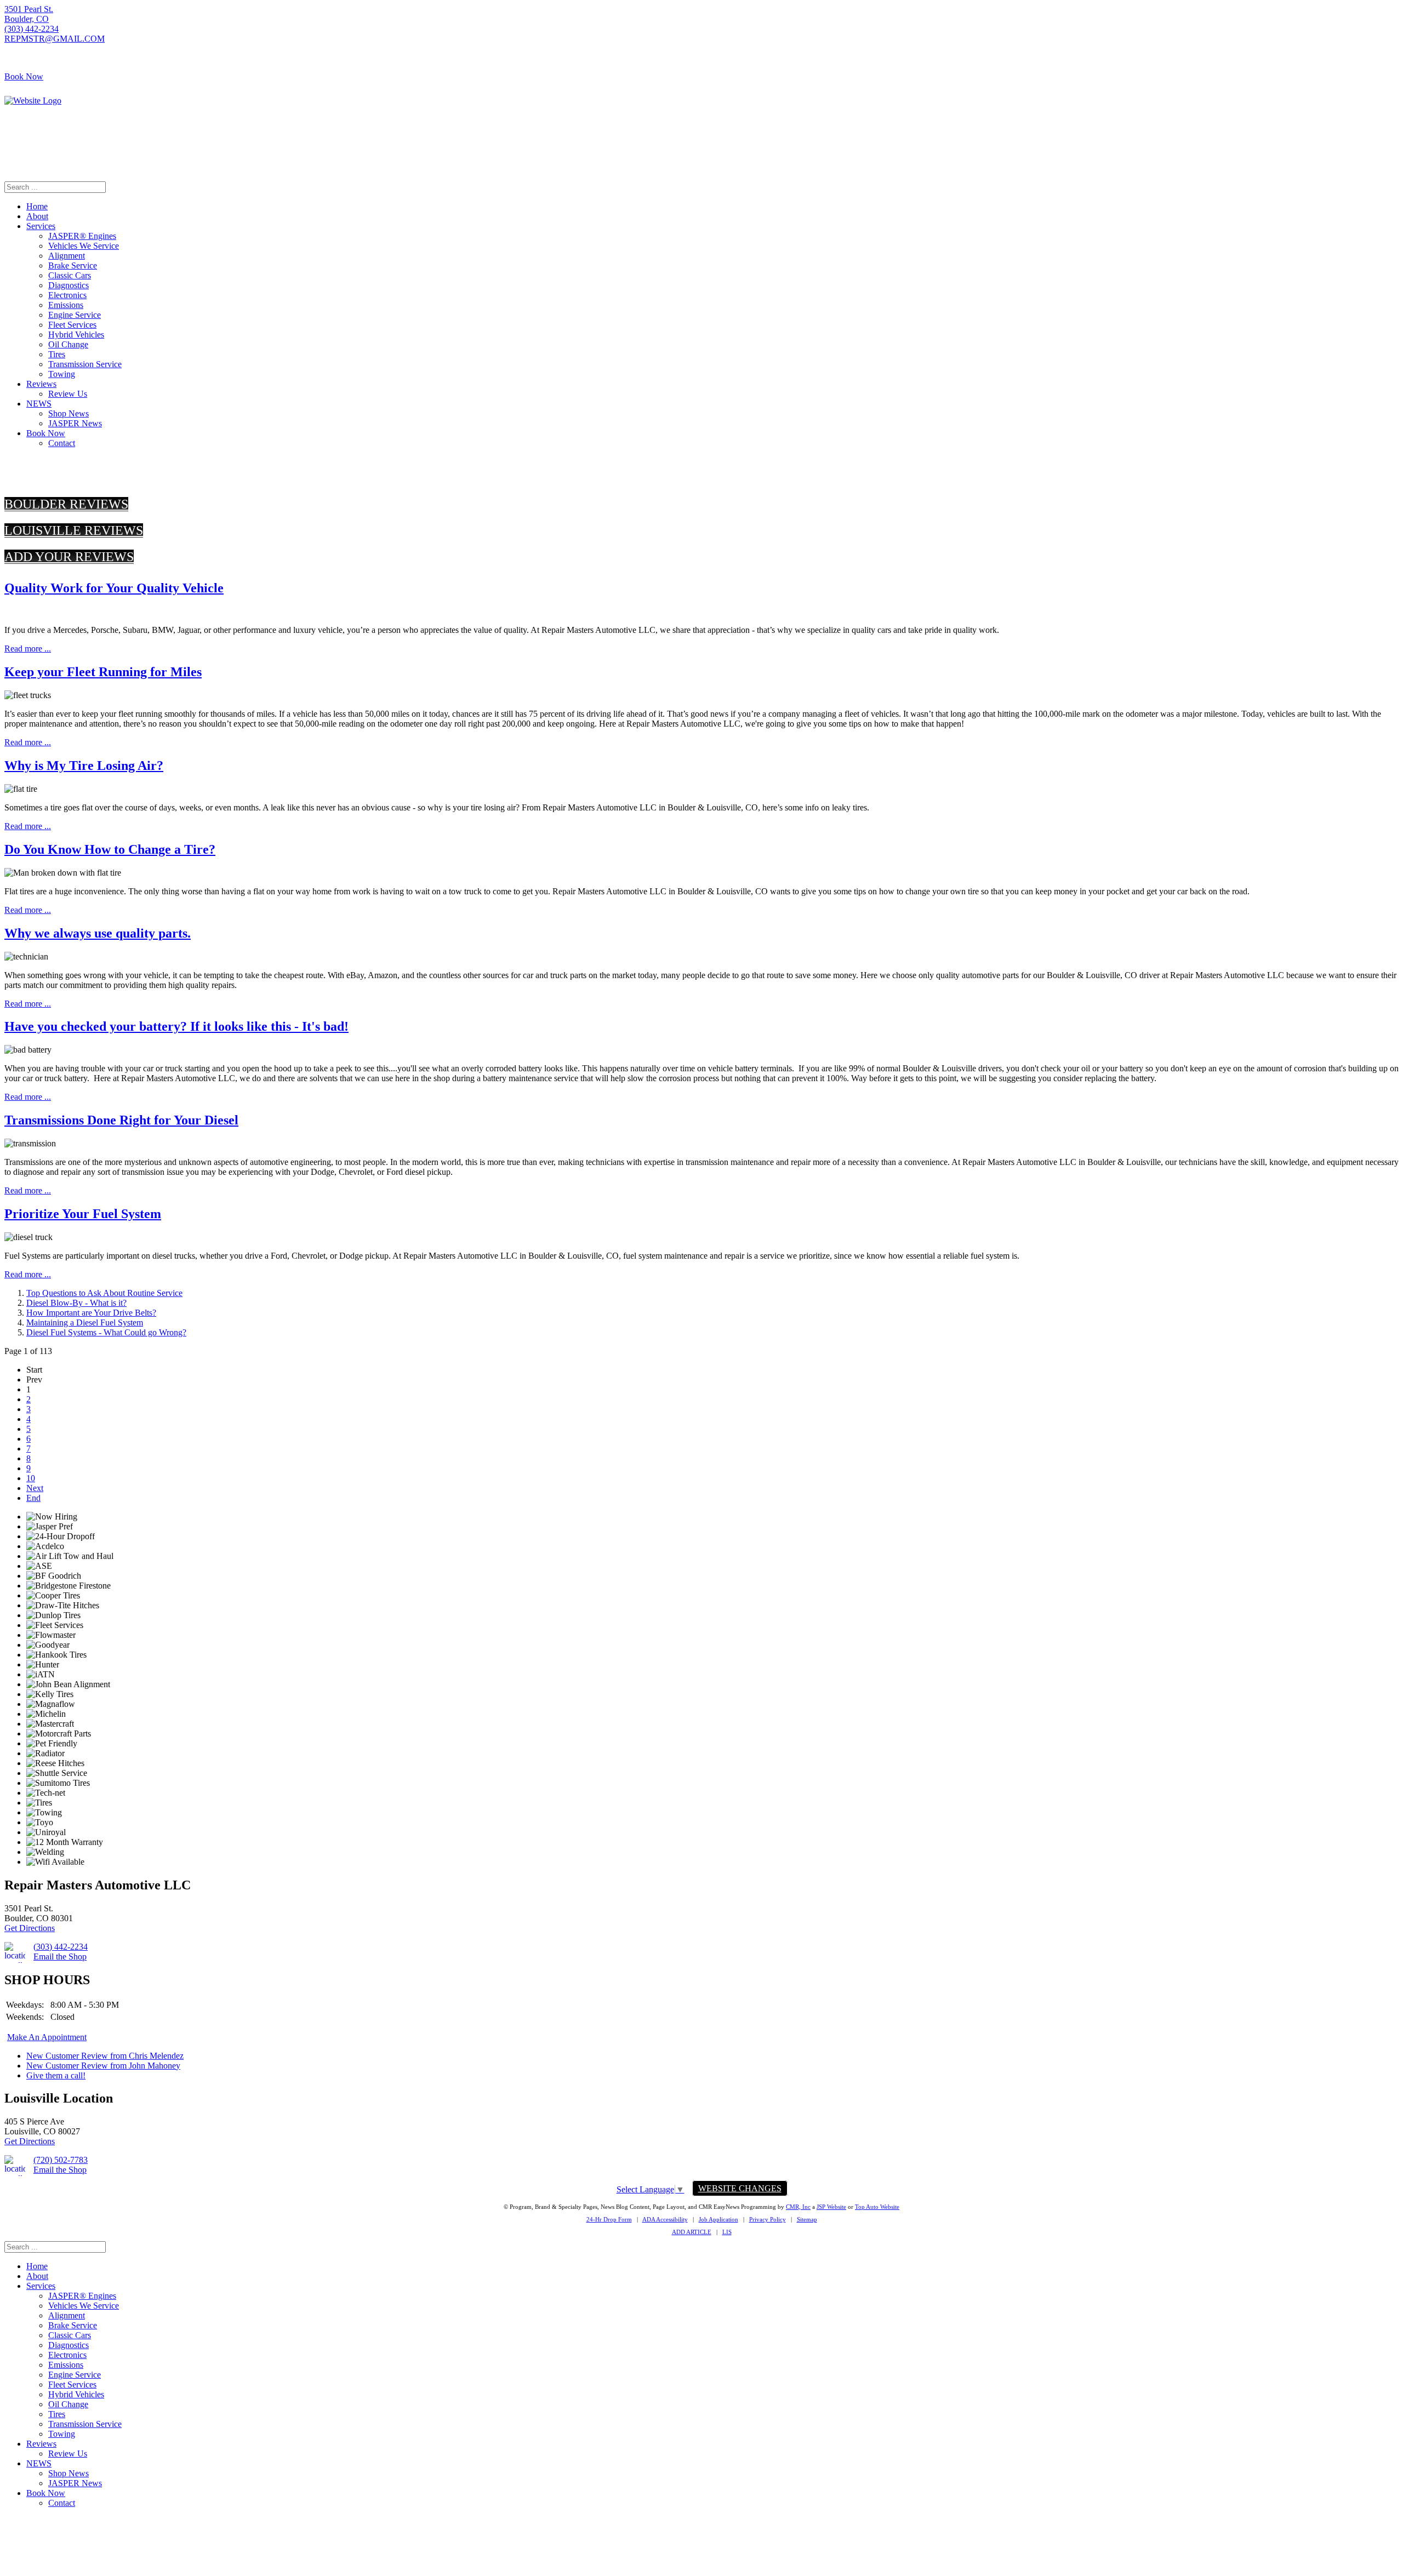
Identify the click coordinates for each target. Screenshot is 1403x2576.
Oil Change (68, 344)
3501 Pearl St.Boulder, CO (29, 14)
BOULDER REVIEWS (66, 504)
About (37, 216)
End (33, 1498)
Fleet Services (72, 325)
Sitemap (807, 2219)
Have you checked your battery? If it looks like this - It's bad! (176, 1026)
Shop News (69, 413)
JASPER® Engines (82, 236)
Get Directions (30, 1928)
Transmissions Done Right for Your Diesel (121, 1120)
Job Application (718, 2219)
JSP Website (831, 2207)
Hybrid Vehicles (76, 335)
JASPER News (75, 423)
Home (37, 206)
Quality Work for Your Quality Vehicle (114, 588)
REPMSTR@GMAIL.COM (55, 39)
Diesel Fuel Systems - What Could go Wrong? (106, 1332)
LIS (727, 2232)
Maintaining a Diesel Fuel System (85, 1323)
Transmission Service (85, 364)
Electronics (67, 295)
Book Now (24, 76)
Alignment (67, 256)
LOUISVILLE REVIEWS (74, 530)
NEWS (39, 404)
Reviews (41, 384)
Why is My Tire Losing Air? (84, 766)
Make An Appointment (47, 2037)
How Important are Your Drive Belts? (91, 1313)
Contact (62, 443)
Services (41, 226)
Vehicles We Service (84, 246)
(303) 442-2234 (32, 29)
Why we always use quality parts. (98, 933)
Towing (62, 374)
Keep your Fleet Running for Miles (103, 672)
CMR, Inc (798, 2207)
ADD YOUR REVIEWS (69, 557)
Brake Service (73, 265)
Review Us (68, 394)
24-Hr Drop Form (609, 2219)
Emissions (66, 305)
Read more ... (28, 649)
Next (35, 1488)
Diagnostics (69, 285)
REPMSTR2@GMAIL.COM (1346, 149)
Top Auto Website (877, 2207)
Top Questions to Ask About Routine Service (104, 1293)
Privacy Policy (768, 2219)
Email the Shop (60, 1957)
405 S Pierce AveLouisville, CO (1369, 124)
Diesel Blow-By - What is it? (76, 1303)
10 (31, 1478)
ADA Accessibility (665, 2219)
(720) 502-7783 (1371, 139)
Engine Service (75, 315)
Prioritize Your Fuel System (83, 1214)
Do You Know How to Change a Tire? (110, 849)
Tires (57, 354)
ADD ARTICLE (692, 2232)
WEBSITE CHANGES (740, 2188)
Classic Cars (70, 275)
